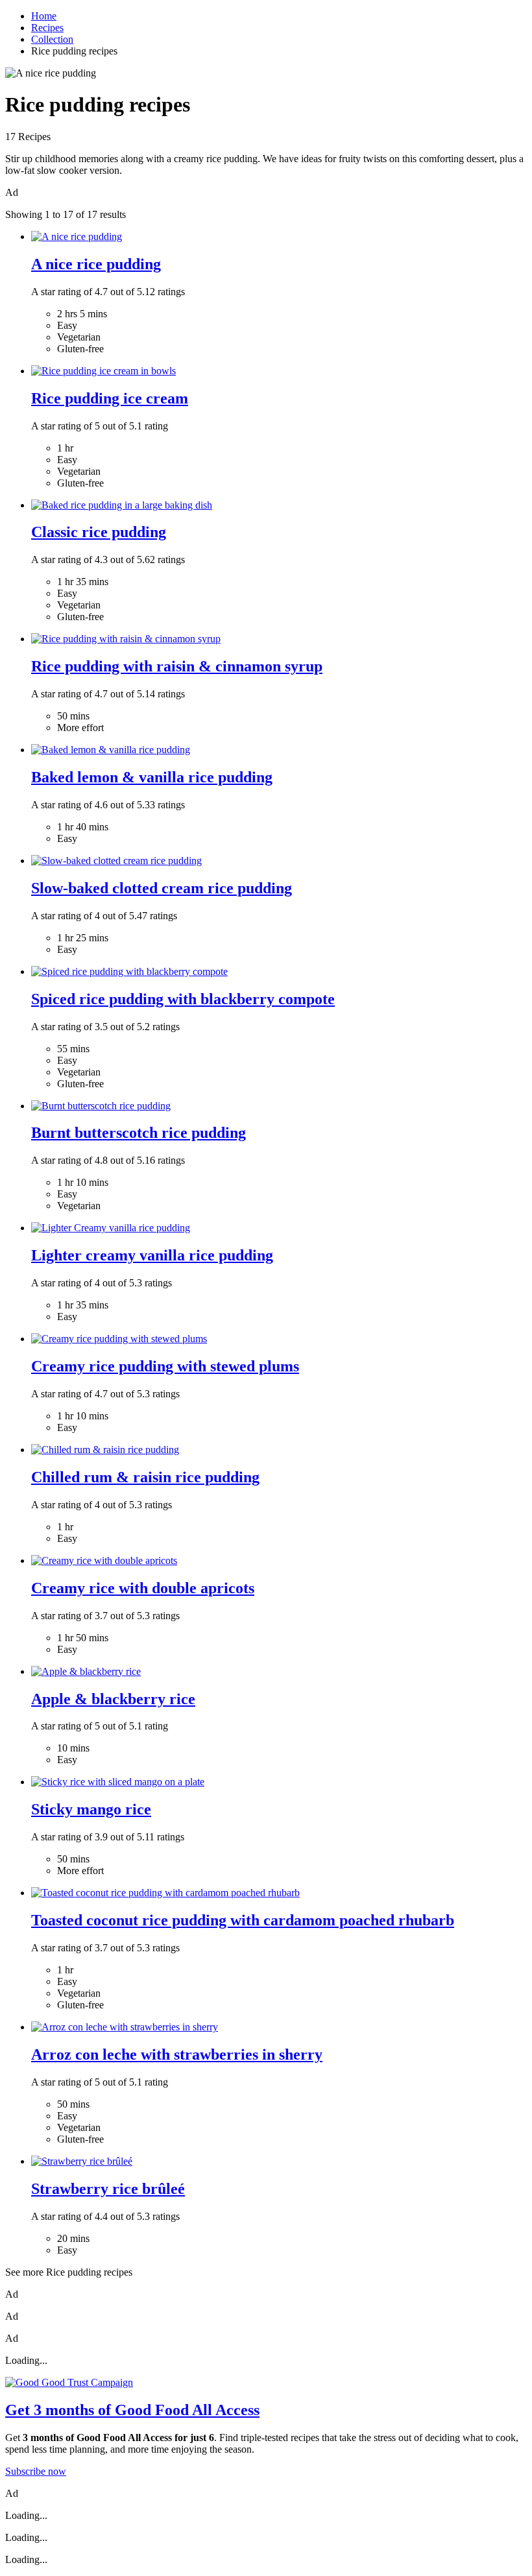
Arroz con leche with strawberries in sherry (177, 2054)
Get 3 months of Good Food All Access (132, 2410)
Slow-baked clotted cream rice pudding (162, 888)
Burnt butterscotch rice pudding (139, 1133)
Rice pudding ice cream (110, 398)
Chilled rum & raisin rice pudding (145, 1477)
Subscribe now (36, 2471)
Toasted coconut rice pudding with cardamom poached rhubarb (243, 1920)
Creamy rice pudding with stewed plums (165, 1366)
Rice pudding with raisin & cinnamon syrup (177, 666)
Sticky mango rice (91, 1809)
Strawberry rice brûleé (108, 2189)
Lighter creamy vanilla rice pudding (152, 1255)
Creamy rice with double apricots (143, 1588)
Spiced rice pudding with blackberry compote (183, 999)
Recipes (47, 28)
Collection (52, 39)
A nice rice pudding (96, 264)
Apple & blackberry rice (113, 1699)
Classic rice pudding (99, 532)
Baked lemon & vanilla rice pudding (152, 777)
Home (44, 16)
